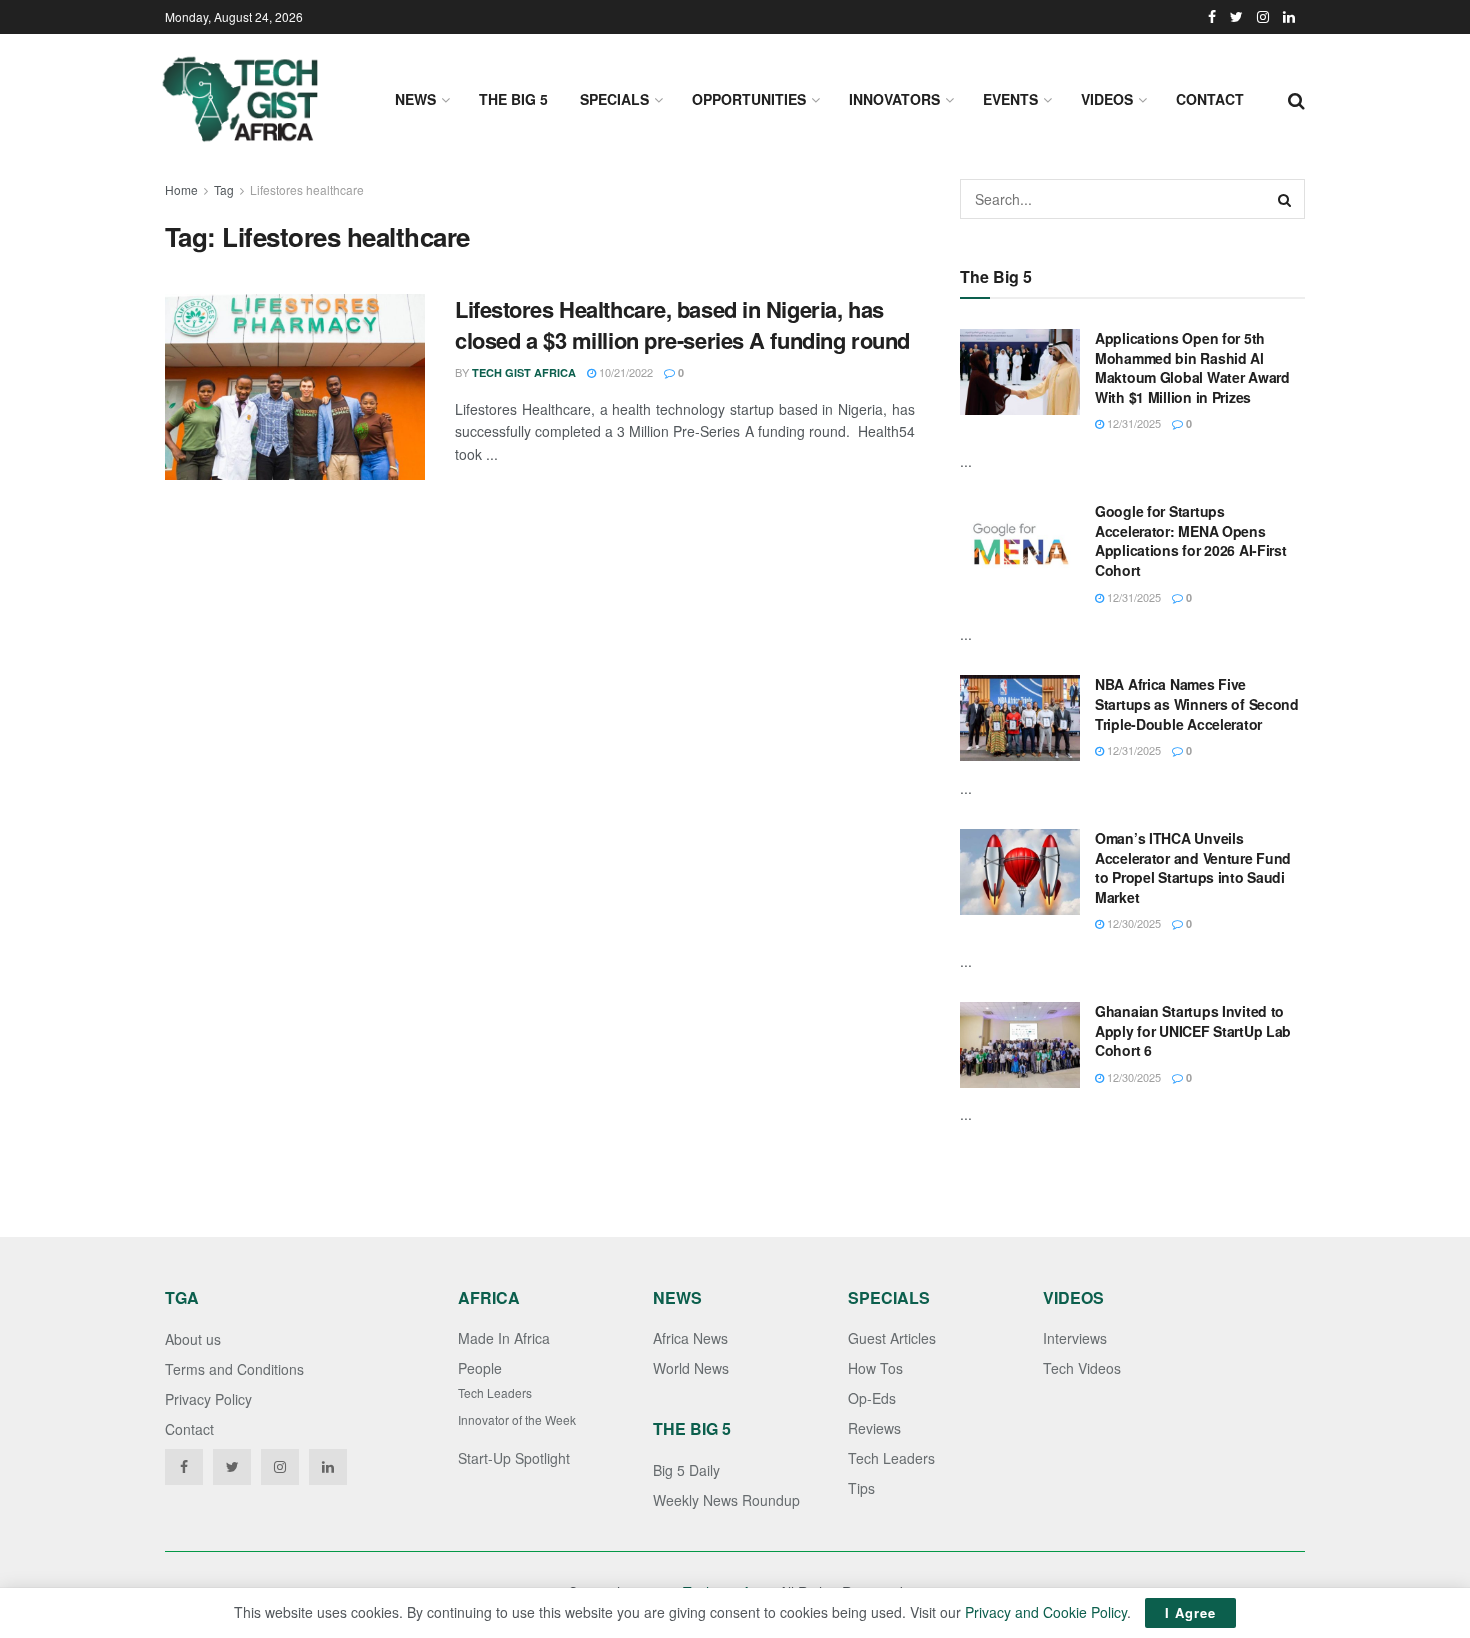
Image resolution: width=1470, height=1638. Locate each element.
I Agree (1190, 1612)
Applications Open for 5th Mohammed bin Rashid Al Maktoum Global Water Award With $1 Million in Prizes (1192, 367)
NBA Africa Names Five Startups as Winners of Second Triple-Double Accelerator (1197, 703)
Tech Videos (1082, 1368)
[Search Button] (1285, 199)
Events (1010, 99)
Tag (224, 189)
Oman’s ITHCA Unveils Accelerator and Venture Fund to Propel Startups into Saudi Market (1193, 867)
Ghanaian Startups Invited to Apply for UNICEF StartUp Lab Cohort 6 (1193, 1030)
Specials (614, 99)
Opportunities (749, 99)
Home (181, 189)
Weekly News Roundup (726, 1500)
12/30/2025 (1132, 923)
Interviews (1075, 1338)
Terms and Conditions (234, 1369)
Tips (861, 1488)
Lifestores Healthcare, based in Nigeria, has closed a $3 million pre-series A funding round (682, 324)
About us (193, 1339)
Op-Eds (872, 1398)
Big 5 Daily (686, 1470)
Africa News (690, 1338)
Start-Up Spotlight (514, 1458)
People (480, 1368)
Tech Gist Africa (524, 372)
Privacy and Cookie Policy (1046, 1612)
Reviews (874, 1428)
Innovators (894, 99)
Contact (1210, 99)
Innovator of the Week (517, 1419)
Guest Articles (892, 1338)
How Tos (875, 1368)
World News (691, 1368)
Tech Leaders (495, 1392)
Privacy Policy (208, 1399)
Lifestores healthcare (307, 189)
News (415, 99)
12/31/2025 (1132, 423)
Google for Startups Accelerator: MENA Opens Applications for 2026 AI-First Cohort (1191, 540)
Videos (1107, 99)
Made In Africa (504, 1338)
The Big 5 (513, 99)
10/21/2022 (624, 372)
